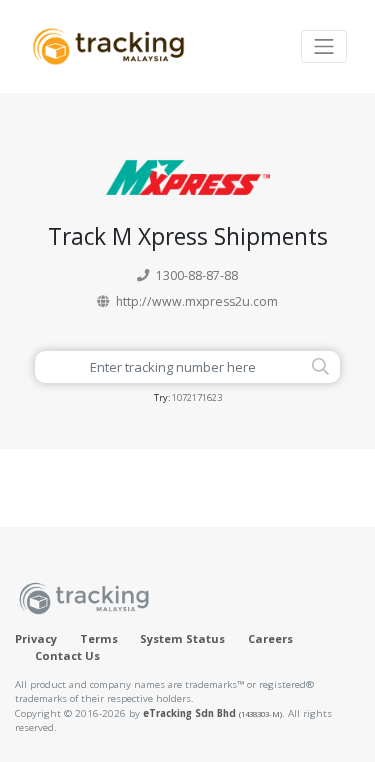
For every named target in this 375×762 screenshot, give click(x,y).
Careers (270, 638)
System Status (182, 638)
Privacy (36, 638)
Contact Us (67, 655)
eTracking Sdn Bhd (212, 713)
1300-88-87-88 (197, 275)
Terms (99, 638)
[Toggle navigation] (324, 46)
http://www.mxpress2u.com (197, 301)
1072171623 (197, 397)
